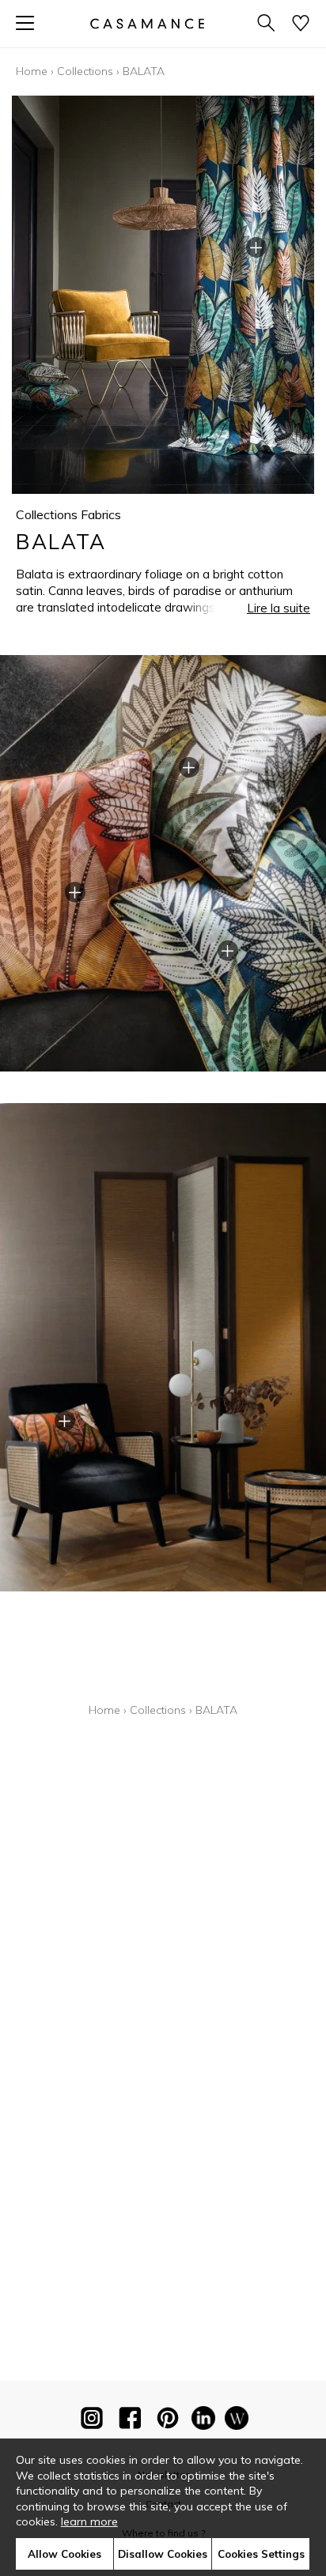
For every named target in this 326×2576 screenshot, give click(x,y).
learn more (89, 2521)
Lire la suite (279, 608)
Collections (85, 71)
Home (32, 71)
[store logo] (147, 23)
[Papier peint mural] (237, 2421)
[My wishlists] (301, 24)
